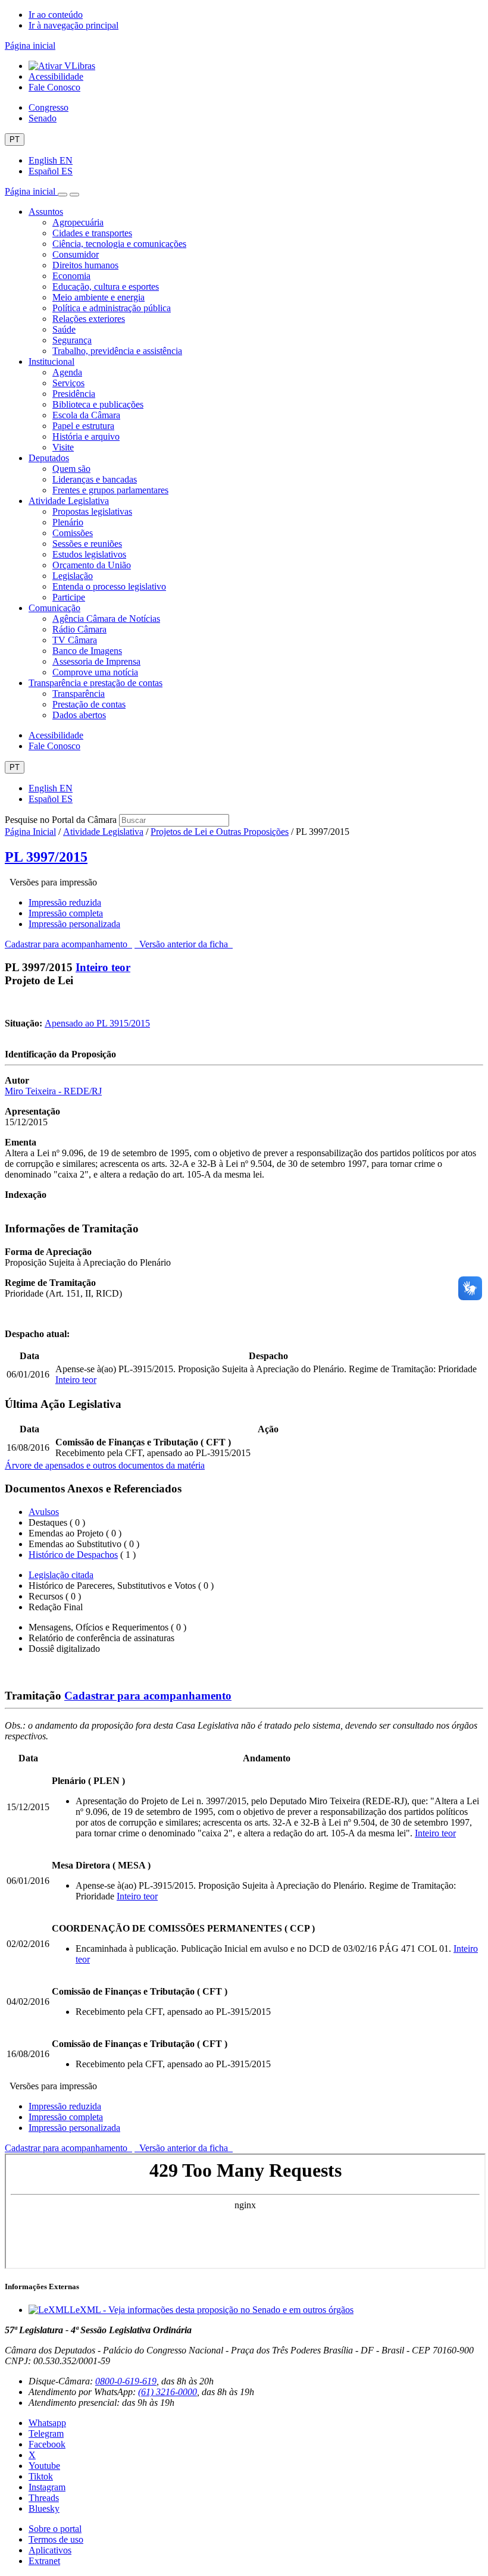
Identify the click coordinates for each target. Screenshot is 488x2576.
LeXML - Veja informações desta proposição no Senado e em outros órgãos (212, 2310)
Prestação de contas (89, 704)
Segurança (72, 340)
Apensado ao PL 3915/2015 (97, 1023)
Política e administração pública (112, 308)
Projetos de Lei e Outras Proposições (220, 832)
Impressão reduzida (65, 902)
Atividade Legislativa (69, 501)
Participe (69, 597)
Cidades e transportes (92, 233)
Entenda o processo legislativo (109, 586)
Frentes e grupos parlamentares (110, 490)
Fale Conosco (54, 87)
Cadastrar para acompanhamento (68, 944)
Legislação (73, 576)
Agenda (67, 372)
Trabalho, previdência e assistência (117, 351)
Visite (63, 447)
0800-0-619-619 (126, 2381)
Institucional (51, 361)
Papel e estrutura (83, 426)
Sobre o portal (55, 2529)
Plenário (68, 522)
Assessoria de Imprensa (96, 661)
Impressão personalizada (74, 924)
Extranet (44, 2561)
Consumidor (76, 254)
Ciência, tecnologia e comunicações (119, 244)
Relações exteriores (89, 319)
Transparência (79, 694)
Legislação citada (61, 1575)
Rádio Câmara (79, 629)
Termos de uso (56, 2539)
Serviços (68, 383)
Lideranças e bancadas (95, 479)
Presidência (74, 394)
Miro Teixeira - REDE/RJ (53, 1091)
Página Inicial (30, 832)
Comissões (73, 533)
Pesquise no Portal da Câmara (61, 820)
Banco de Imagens (87, 651)
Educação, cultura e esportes (106, 287)
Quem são (71, 469)
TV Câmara (75, 640)
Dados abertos (79, 715)
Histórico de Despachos (73, 1555)
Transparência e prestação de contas (96, 683)
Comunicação (54, 608)
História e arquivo (86, 436)
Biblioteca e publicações (98, 404)
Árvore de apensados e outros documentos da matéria (105, 1465)
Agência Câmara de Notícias (106, 619)
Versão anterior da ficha (184, 944)
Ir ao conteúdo (56, 15)
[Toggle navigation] (62, 195)
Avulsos (44, 1512)
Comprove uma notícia (95, 672)
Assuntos (46, 212)
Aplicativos (50, 2550)
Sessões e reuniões (87, 544)
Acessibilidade (56, 76)
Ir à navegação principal (73, 25)
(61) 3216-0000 (168, 2392)
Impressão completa (66, 913)
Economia (71, 276)
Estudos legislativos (89, 554)
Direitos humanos (85, 265)
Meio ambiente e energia (98, 297)
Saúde (64, 329)
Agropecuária (78, 222)
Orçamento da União (92, 565)
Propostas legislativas (92, 511)
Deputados (49, 458)
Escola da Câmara (86, 415)
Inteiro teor (103, 967)
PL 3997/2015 (46, 857)
